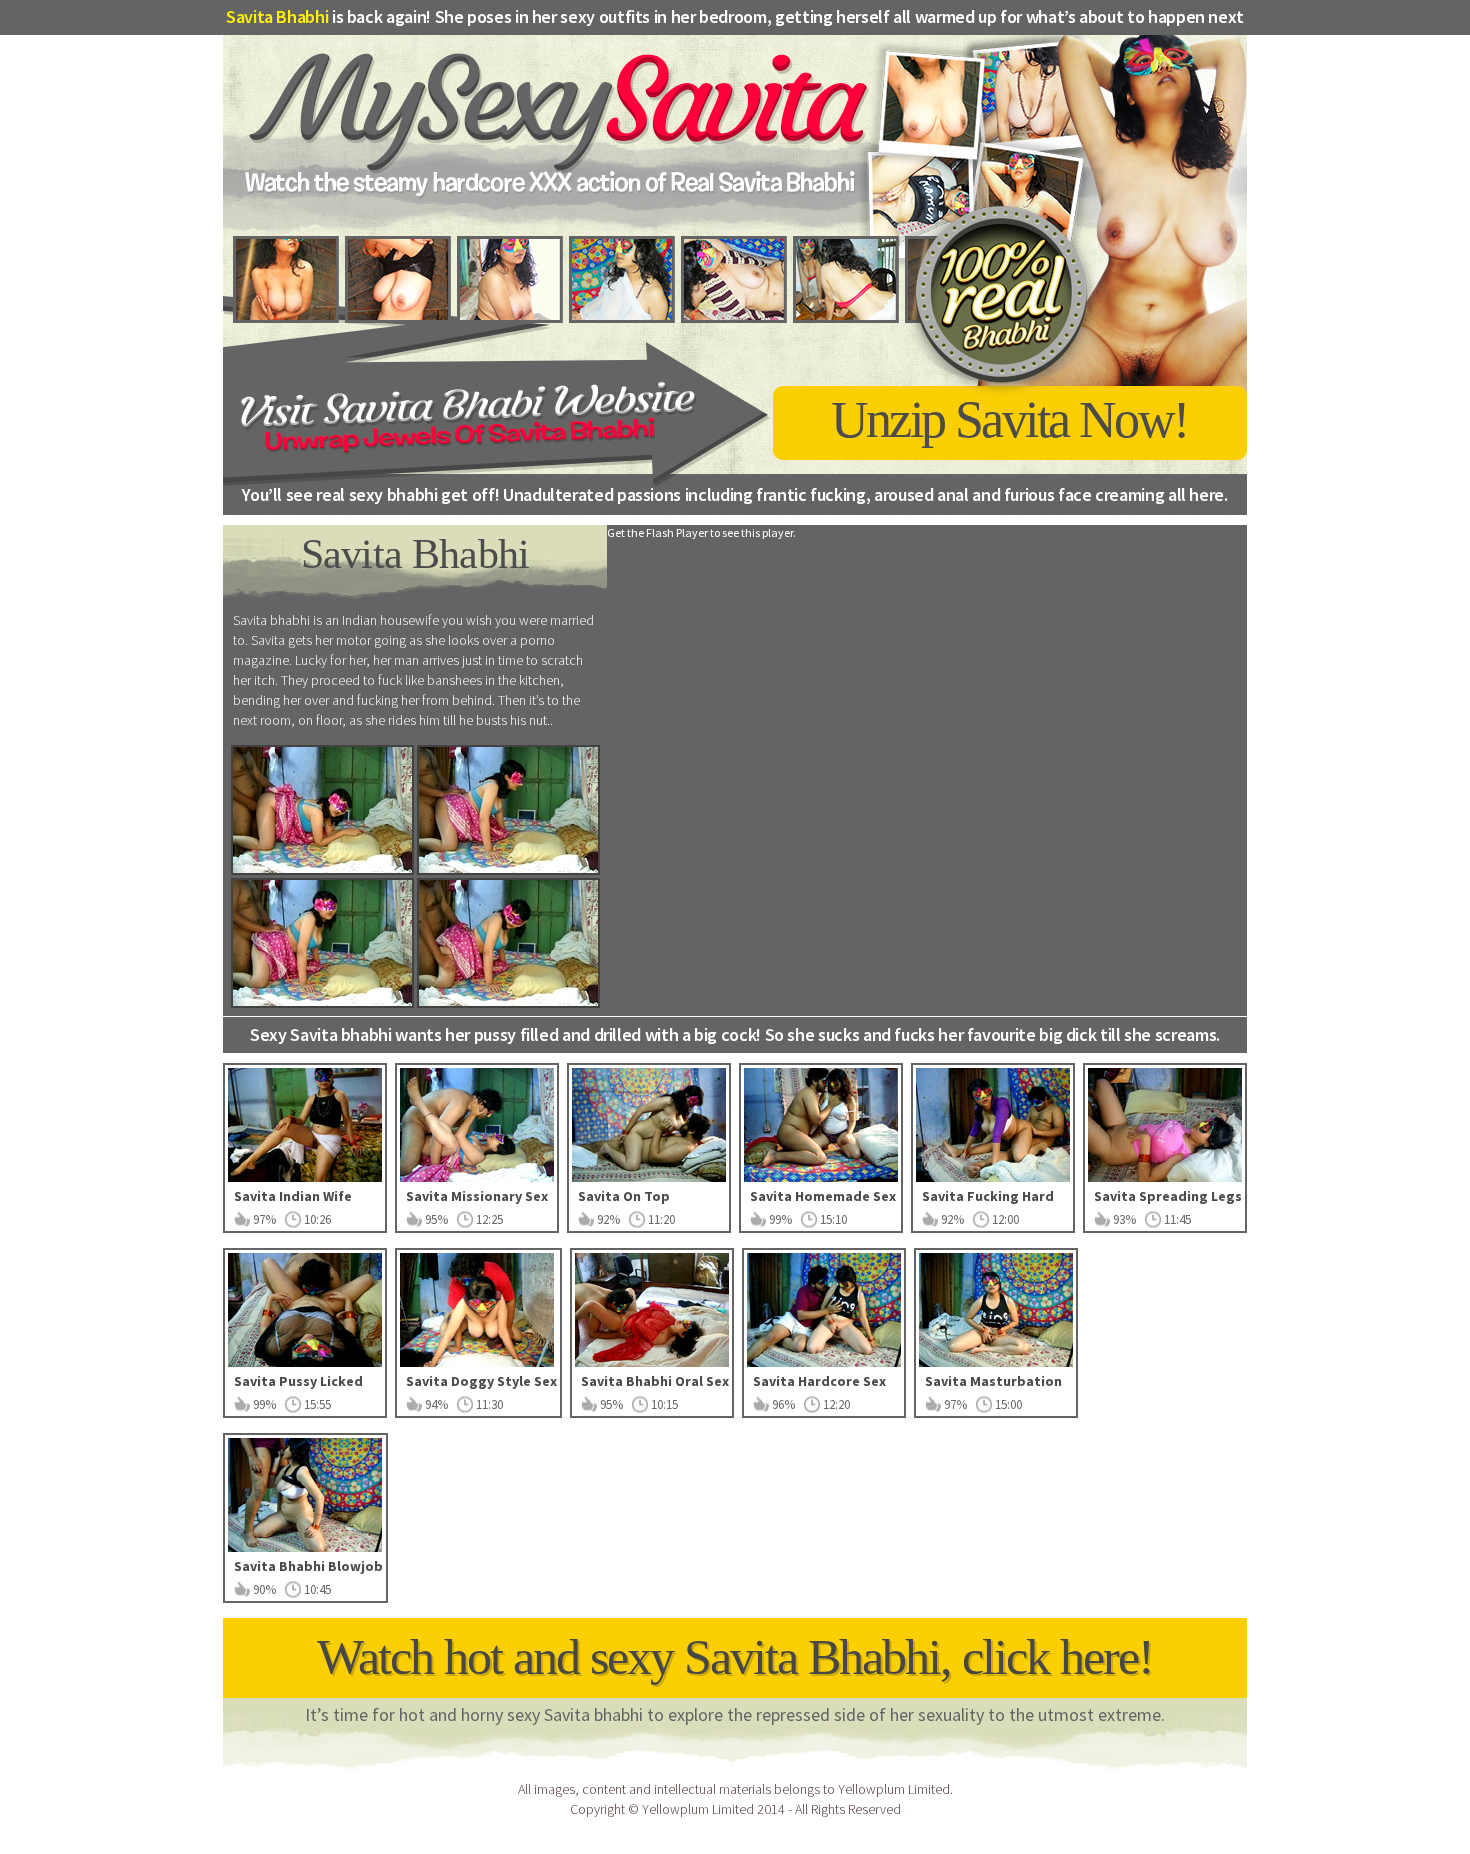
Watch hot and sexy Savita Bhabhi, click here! (735, 1657)
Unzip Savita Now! (1009, 419)
